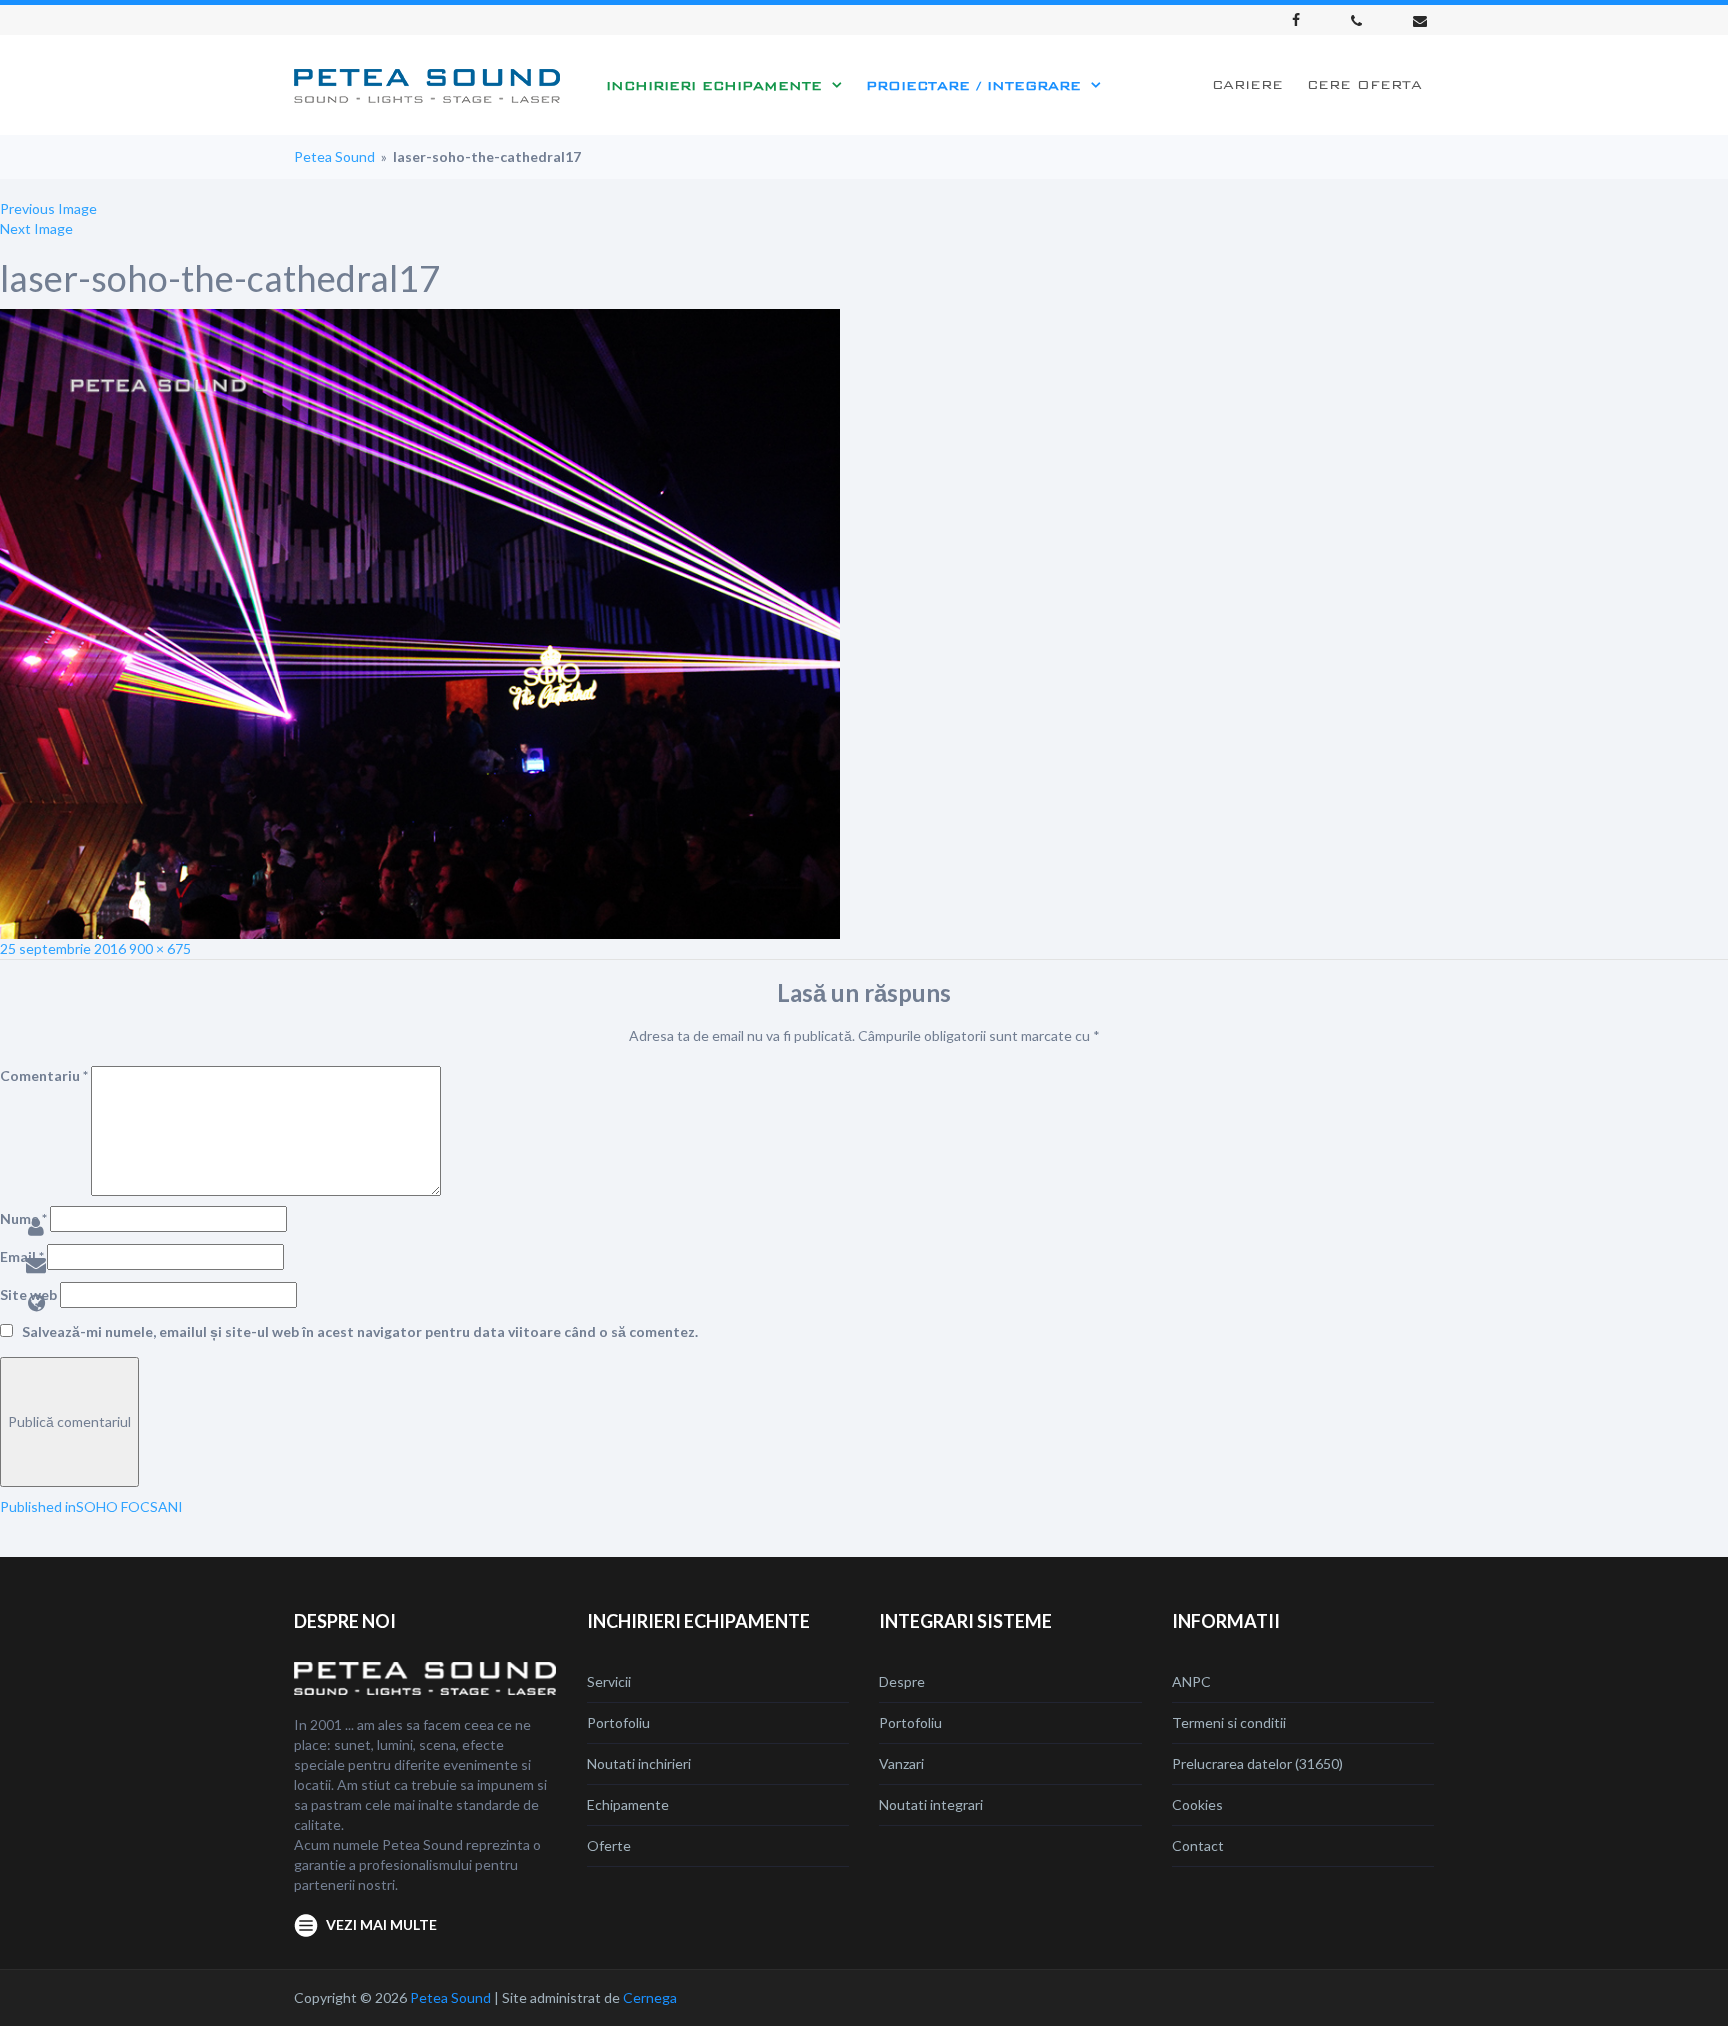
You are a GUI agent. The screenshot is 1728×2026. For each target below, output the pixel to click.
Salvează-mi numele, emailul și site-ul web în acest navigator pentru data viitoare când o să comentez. (360, 1331)
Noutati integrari (931, 1804)
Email (22, 1256)
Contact (1198, 1845)
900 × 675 (160, 948)
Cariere (1247, 84)
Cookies (1197, 1804)
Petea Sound (334, 156)
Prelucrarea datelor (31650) (1257, 1763)
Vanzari (901, 1763)
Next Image (36, 228)
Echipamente (628, 1804)
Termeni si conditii (1229, 1722)
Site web (28, 1294)
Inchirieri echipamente (714, 85)
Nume (23, 1218)
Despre (902, 1681)
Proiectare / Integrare (973, 85)
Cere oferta (1364, 84)
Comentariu (44, 1075)
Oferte (609, 1845)
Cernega (650, 1997)
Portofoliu (618, 1722)
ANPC (1191, 1681)
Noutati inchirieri (639, 1763)
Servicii (609, 1681)
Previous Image (48, 208)
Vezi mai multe (381, 1924)
